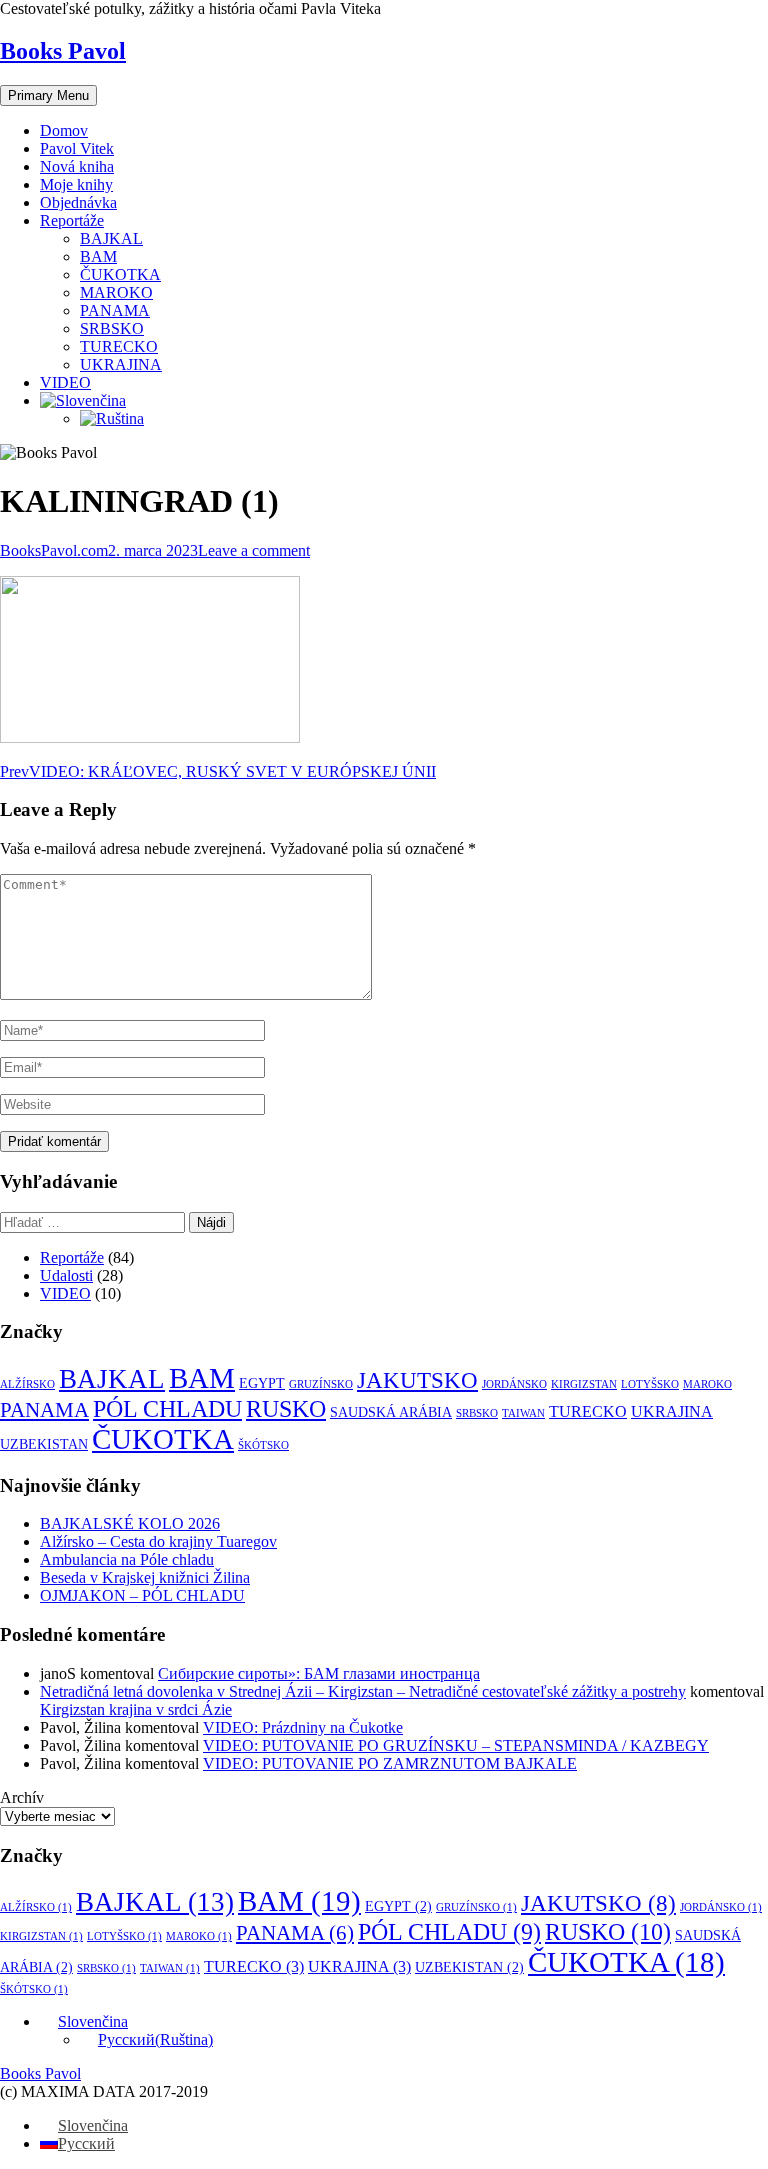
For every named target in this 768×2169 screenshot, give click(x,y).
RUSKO (286, 1408)
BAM (98, 256)
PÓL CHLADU (167, 1409)
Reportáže (72, 220)
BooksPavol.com (54, 550)
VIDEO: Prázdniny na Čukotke (303, 1727)
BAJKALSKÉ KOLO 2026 (130, 1523)
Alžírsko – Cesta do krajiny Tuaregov (158, 1541)
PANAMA (115, 310)
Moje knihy (76, 184)
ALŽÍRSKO (27, 1384)
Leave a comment (254, 550)
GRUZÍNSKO (321, 1384)
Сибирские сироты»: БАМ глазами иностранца (319, 1673)
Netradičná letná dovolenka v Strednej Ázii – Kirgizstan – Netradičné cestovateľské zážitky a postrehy (363, 1691)
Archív (22, 1797)
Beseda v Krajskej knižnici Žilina (145, 1577)
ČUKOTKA (120, 274)
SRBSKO (112, 328)
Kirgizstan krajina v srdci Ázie (136, 1709)
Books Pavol (63, 51)
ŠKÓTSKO (263, 1445)
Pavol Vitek (77, 148)
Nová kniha (77, 166)
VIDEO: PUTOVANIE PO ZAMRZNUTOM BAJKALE (390, 1763)
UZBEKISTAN (44, 1444)
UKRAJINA (121, 364)
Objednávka (78, 202)
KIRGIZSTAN (584, 1384)
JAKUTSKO (417, 1380)
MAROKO (116, 292)
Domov (64, 130)
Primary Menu (48, 95)
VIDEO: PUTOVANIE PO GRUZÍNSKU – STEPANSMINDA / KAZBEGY (456, 1745)
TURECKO (119, 346)
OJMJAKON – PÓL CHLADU (142, 1595)
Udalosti (66, 1275)
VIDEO (65, 382)
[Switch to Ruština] (112, 418)
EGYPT (262, 1383)
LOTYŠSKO (650, 1384)
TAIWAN (523, 1413)
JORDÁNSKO (514, 1384)
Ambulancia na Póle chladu (127, 1559)
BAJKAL (111, 238)
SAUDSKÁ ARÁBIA (391, 1412)
